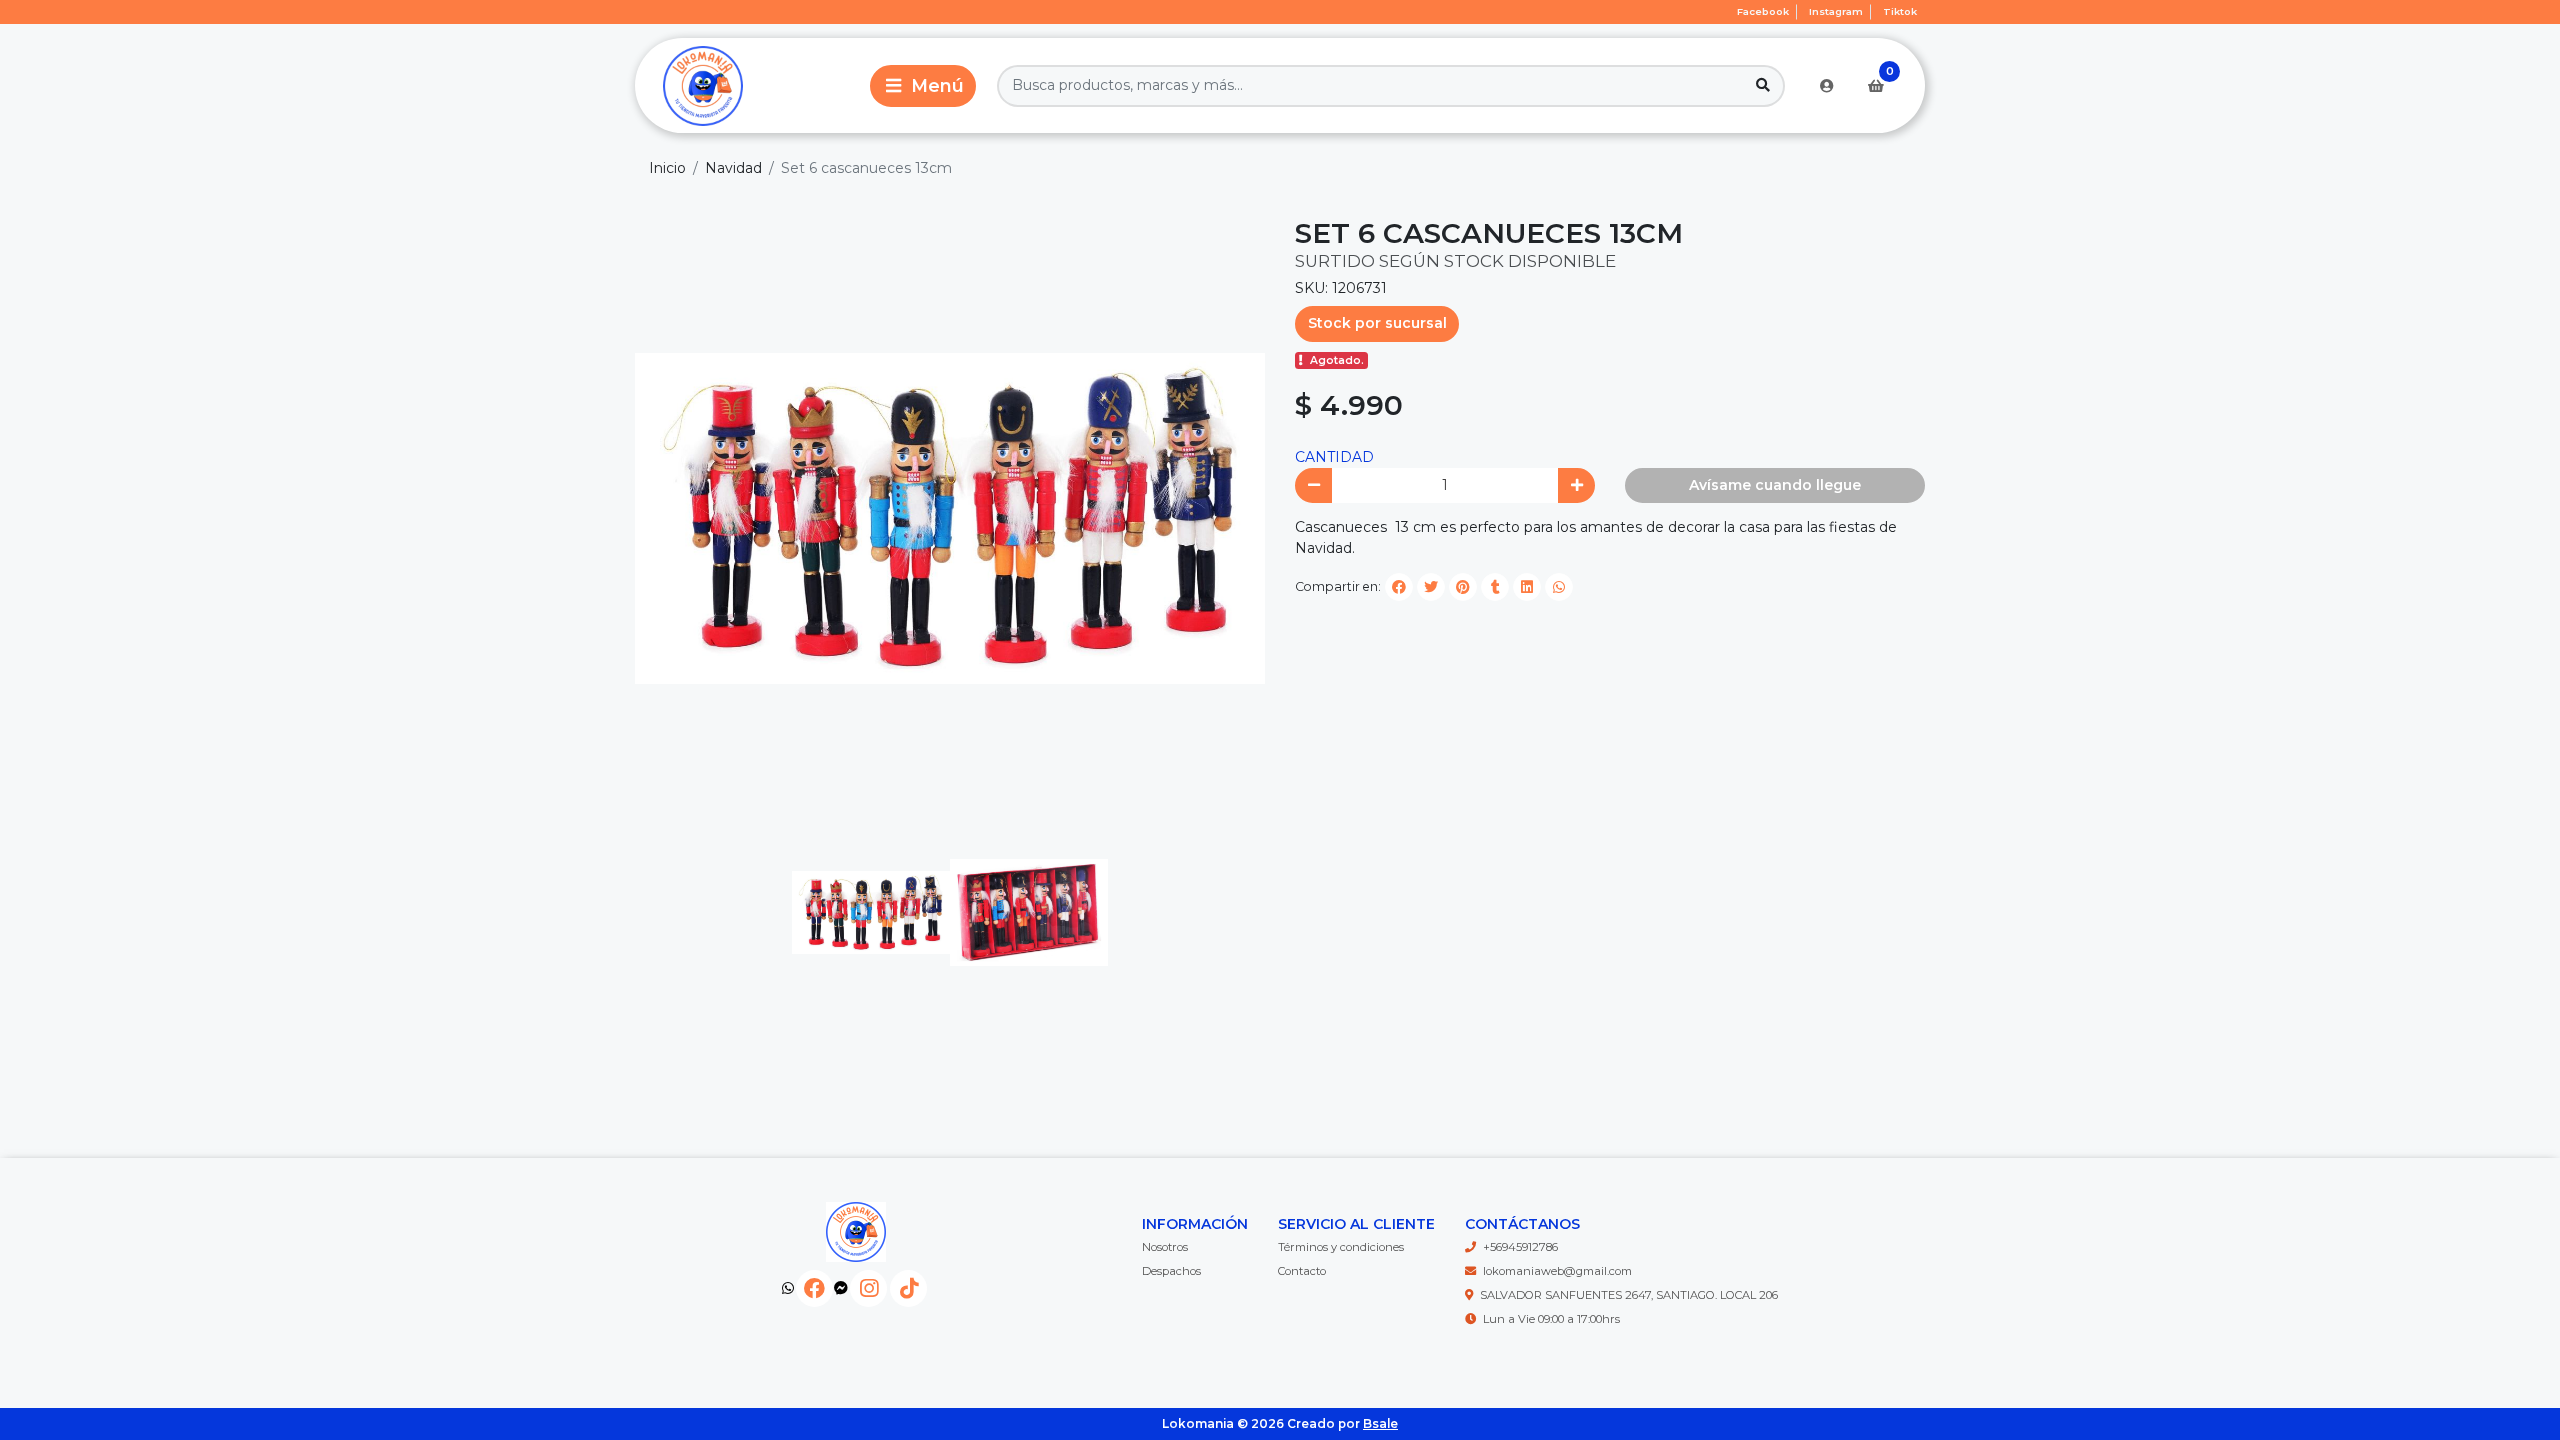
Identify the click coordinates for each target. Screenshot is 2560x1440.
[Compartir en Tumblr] (1495, 587)
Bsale (1380, 1423)
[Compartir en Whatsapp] (1559, 587)
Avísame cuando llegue (1775, 485)
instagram (1836, 11)
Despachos (1171, 1271)
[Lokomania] (749, 85)
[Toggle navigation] (923, 86)
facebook (1763, 11)
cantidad (1334, 457)
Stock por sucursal (1377, 323)
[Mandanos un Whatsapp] (788, 1288)
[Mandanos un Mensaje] (841, 1288)
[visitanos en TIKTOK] (908, 1288)
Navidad (733, 168)
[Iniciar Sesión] (1827, 86)
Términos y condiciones (1341, 1247)
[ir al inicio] (855, 1232)
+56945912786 (1520, 1247)
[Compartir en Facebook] (1399, 587)
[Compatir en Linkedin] (1527, 587)
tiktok (1900, 11)
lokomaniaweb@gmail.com (1557, 1271)
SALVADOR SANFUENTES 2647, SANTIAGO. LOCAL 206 (1629, 1295)
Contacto (1302, 1271)
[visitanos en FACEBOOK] (814, 1288)
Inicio (667, 168)
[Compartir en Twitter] (1431, 587)
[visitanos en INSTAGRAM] (868, 1288)
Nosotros (1165, 1247)
